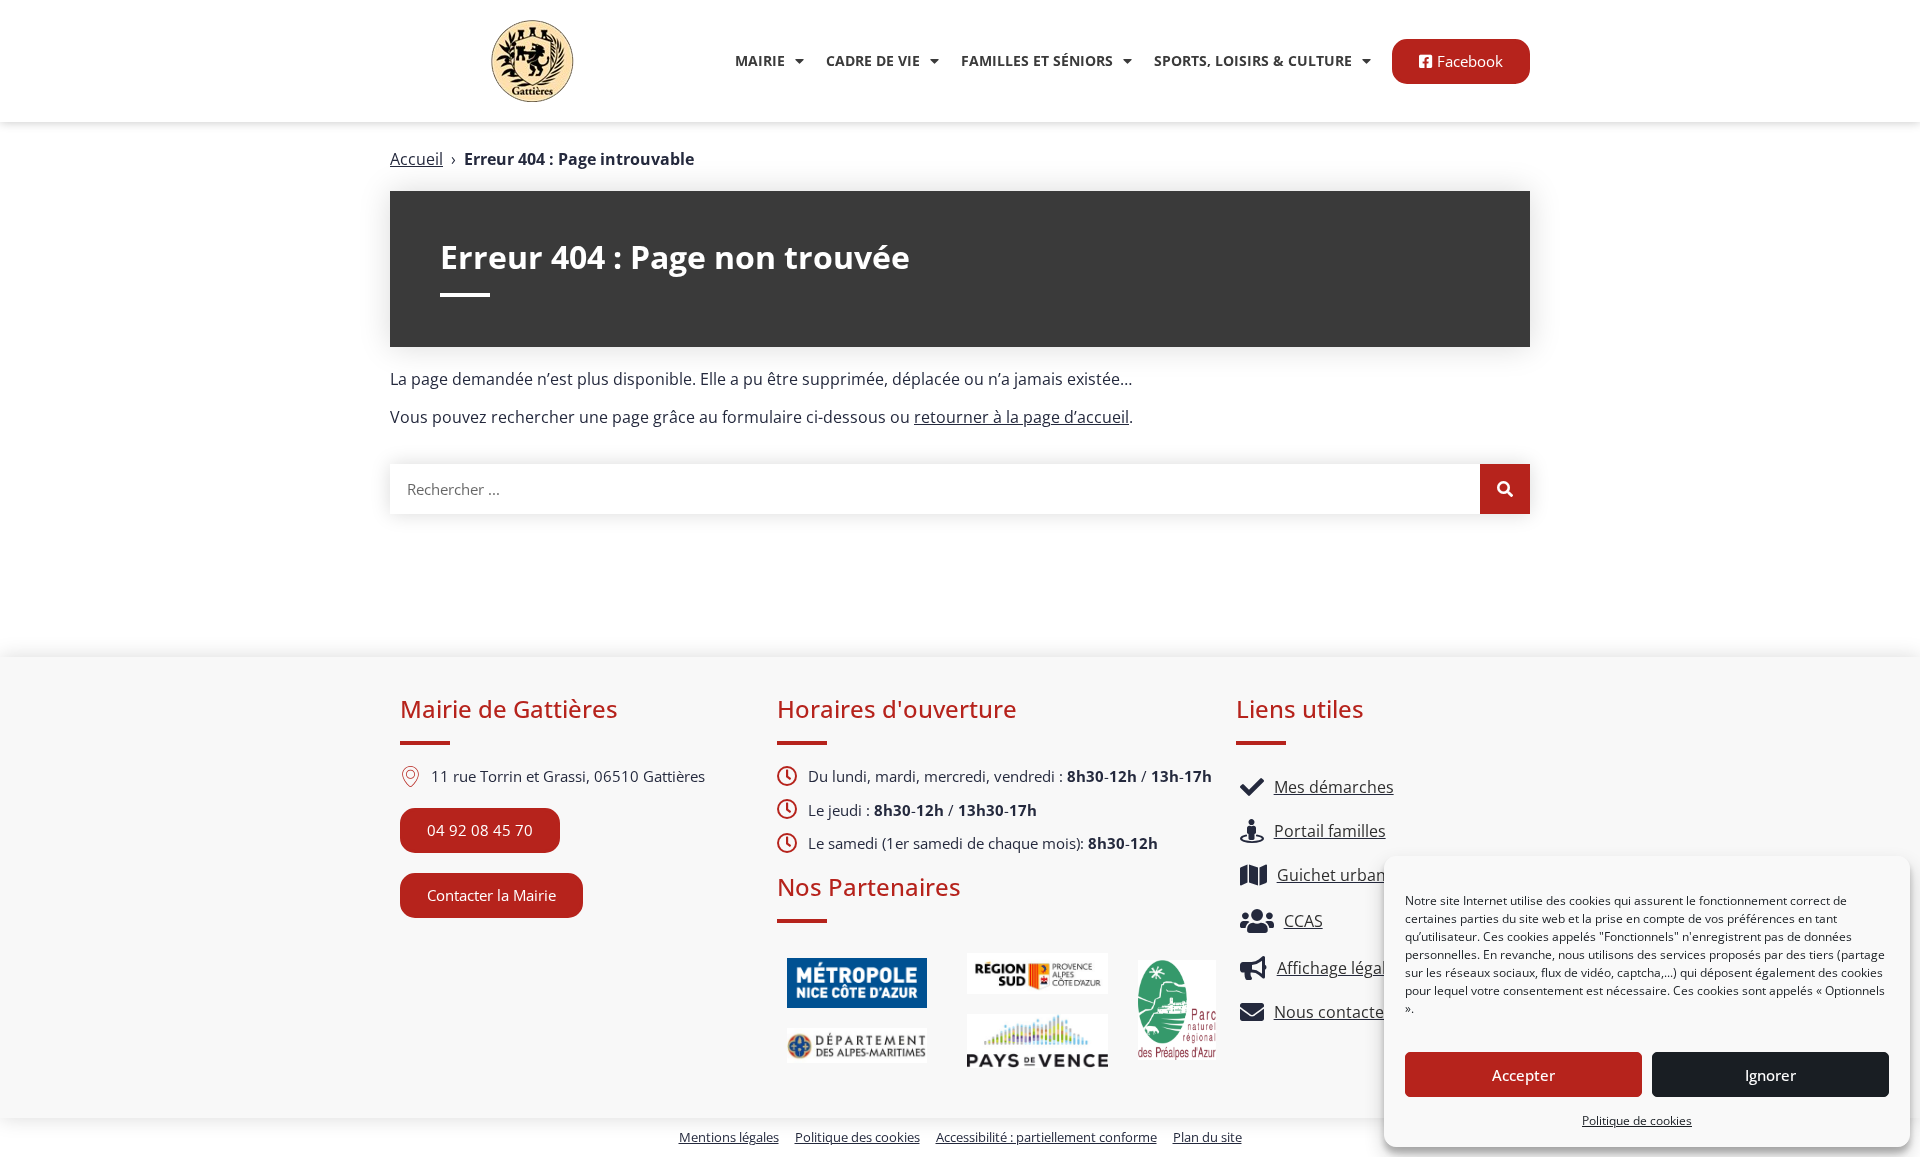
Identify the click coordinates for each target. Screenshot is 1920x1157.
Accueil (416, 159)
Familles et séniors (1037, 60)
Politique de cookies (1637, 1120)
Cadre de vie (873, 60)
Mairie (760, 60)
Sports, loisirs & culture (1253, 60)
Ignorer (1770, 1075)
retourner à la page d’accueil (1021, 417)
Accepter (1523, 1075)
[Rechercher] (1505, 489)
